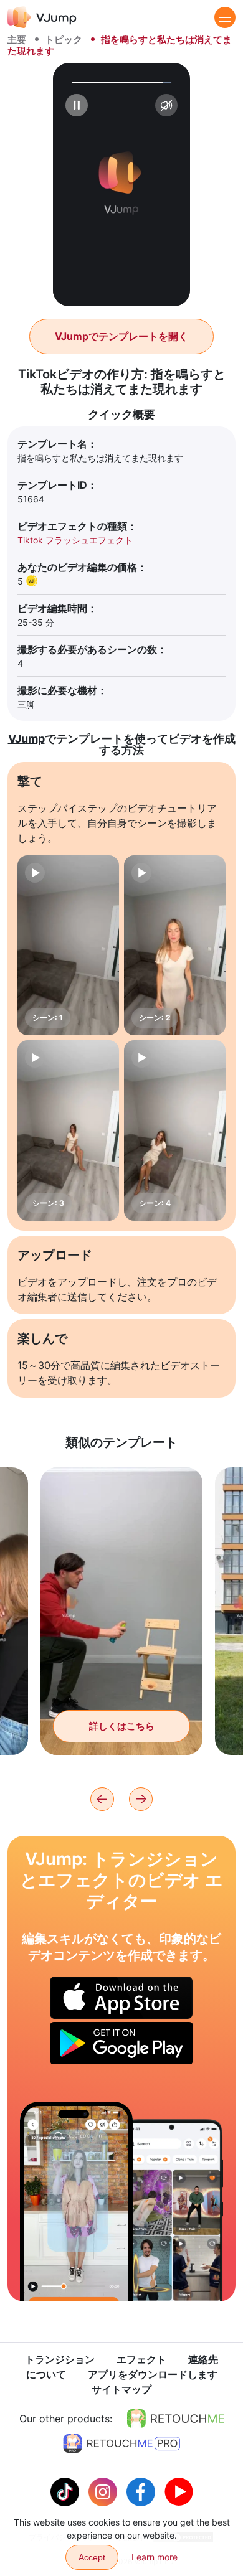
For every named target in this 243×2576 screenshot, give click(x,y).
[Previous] (102, 1799)
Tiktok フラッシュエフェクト (75, 540)
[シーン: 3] (68, 1131)
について (46, 2374)
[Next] (141, 1799)
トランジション (60, 2359)
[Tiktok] (66, 2491)
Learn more (155, 2557)
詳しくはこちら (122, 1726)
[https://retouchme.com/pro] (121, 2443)
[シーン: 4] (175, 1131)
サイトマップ (121, 2389)
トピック (64, 40)
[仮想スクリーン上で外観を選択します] (76, 2202)
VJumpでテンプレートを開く (121, 336)
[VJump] (42, 17)
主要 (17, 40)
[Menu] (225, 17)
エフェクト (141, 2359)
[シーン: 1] (68, 946)
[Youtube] (179, 2491)
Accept (92, 2557)
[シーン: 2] (175, 946)
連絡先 (203, 2359)
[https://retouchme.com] (176, 2419)
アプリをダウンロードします (153, 2374)
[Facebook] (142, 2491)
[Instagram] (104, 2491)
